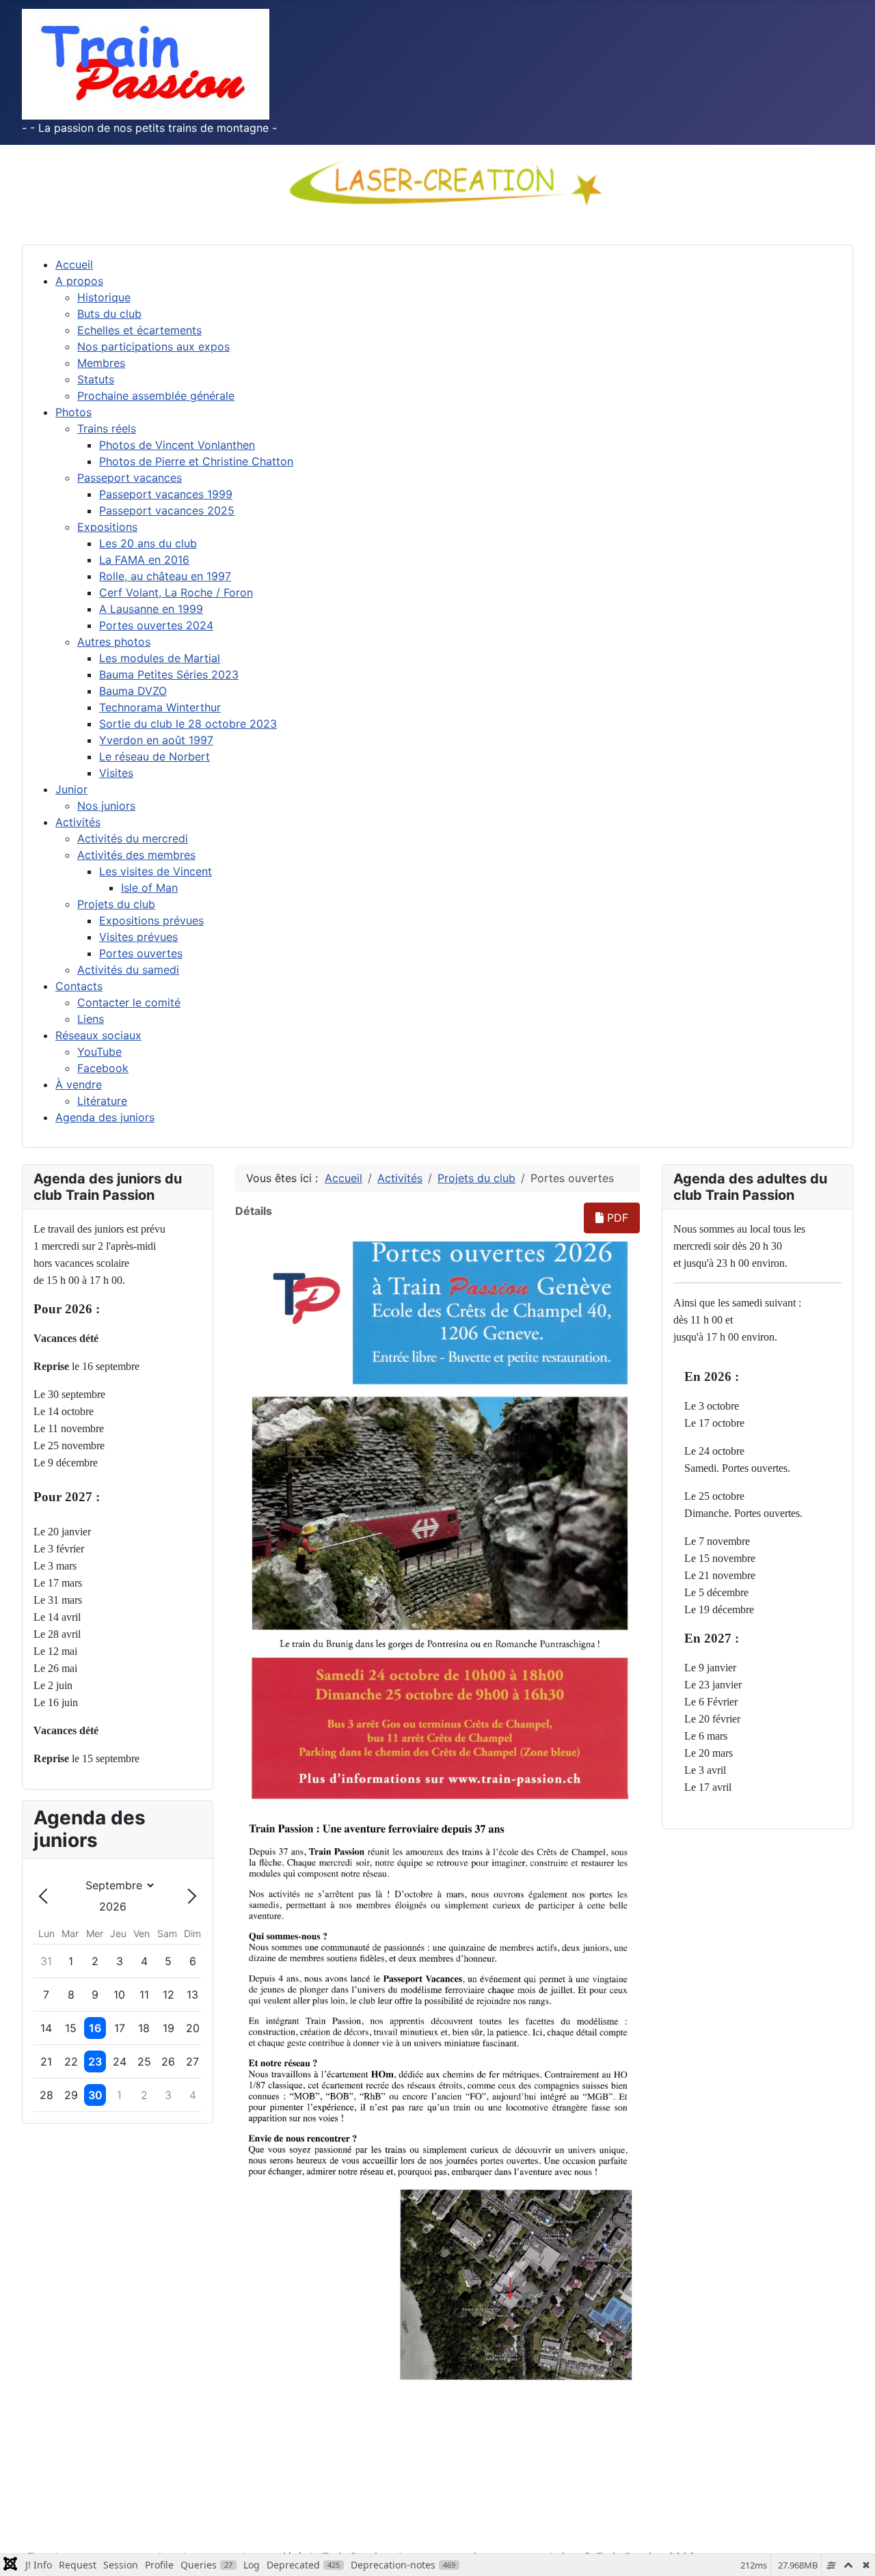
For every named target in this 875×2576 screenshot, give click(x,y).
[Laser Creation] (437, 181)
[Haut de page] (851, 2551)
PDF (616, 1218)
